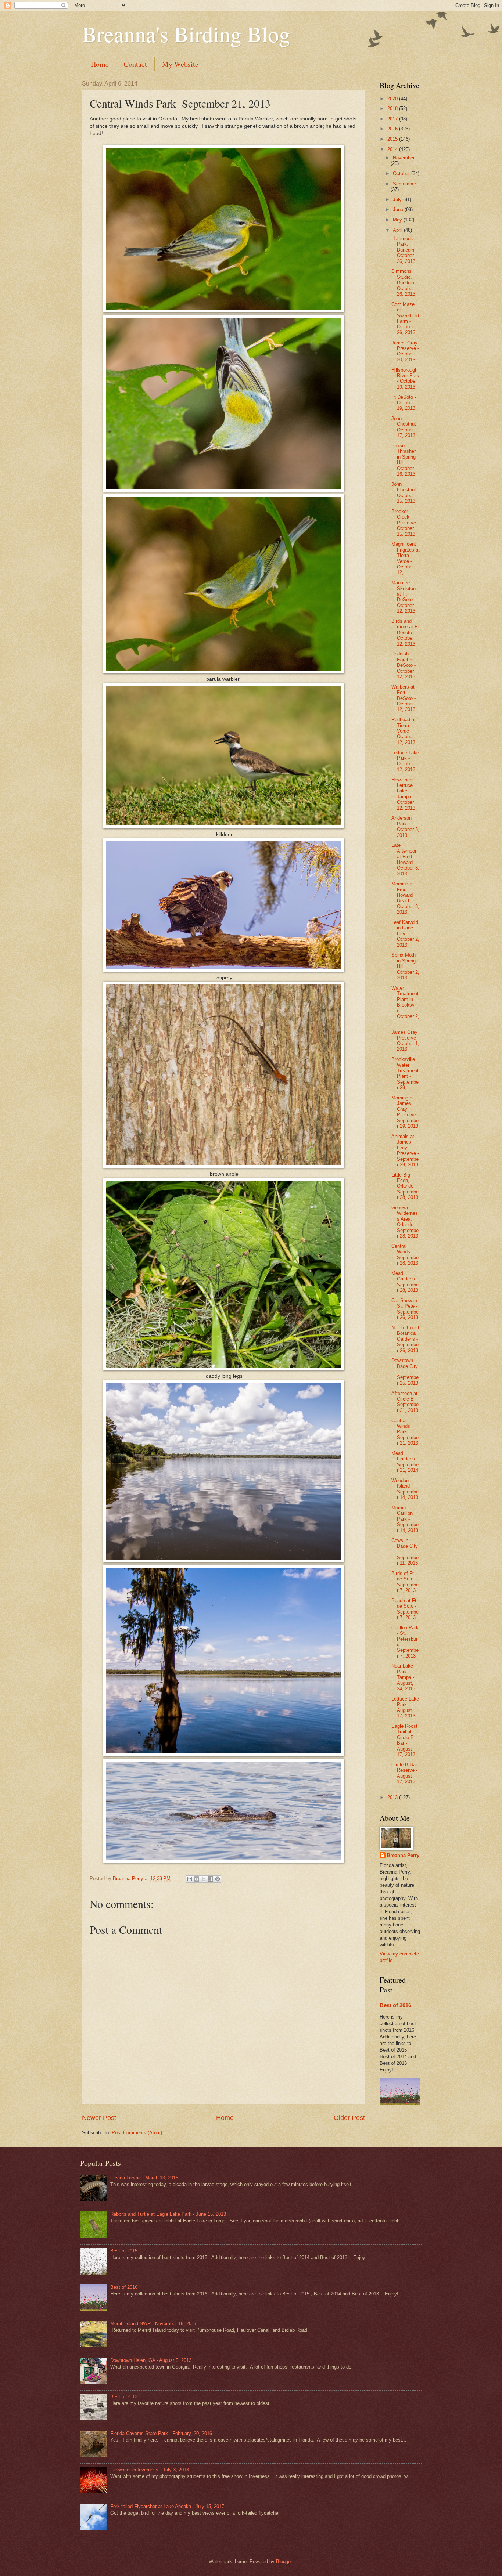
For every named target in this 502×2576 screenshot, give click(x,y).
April (398, 230)
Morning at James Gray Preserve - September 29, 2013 (405, 1112)
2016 (393, 129)
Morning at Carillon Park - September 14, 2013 (405, 1519)
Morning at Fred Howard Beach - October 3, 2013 (405, 898)
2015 (393, 139)
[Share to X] (204, 1879)
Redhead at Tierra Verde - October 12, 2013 (404, 731)
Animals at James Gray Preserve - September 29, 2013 (405, 1150)
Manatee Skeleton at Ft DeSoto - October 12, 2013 (404, 597)
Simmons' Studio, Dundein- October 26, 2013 (404, 283)
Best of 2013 (124, 2397)
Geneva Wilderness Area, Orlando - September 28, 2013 (405, 1222)
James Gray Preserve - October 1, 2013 (405, 1040)
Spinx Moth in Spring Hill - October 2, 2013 (405, 966)
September (404, 184)
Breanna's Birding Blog (186, 34)
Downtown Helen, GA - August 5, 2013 (151, 2360)
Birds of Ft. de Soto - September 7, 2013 (405, 1582)
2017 (393, 119)
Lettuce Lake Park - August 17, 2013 (405, 1707)
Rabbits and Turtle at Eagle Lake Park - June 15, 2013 (168, 2214)
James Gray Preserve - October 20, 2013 (405, 351)
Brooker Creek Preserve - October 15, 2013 (405, 523)
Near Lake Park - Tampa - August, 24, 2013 (403, 1677)
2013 (393, 1797)
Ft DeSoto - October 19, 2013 (404, 403)
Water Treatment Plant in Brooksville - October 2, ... (405, 1005)
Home (100, 64)
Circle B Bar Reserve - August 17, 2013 (404, 1773)
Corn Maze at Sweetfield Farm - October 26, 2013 (405, 318)
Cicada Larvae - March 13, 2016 (144, 2178)
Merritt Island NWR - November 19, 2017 (153, 2324)
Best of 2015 (124, 2251)
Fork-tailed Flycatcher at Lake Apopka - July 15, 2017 (167, 2506)
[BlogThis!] (197, 1879)
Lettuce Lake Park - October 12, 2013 (405, 761)
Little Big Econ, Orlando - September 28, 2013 (405, 1186)
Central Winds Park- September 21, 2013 (405, 1432)
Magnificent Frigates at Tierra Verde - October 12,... (406, 558)
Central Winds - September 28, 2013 (405, 1255)
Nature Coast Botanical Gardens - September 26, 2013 (405, 1339)
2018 (393, 109)
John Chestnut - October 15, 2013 (405, 493)
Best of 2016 (395, 2005)
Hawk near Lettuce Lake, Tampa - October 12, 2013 (403, 794)
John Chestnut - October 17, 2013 (405, 427)
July (398, 200)
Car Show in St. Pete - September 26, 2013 (405, 1309)
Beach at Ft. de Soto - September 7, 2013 (405, 1609)
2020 (393, 99)
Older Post (349, 2118)
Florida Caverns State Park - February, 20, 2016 (161, 2433)
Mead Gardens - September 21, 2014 (405, 1462)
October (402, 174)
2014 (393, 149)
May (398, 220)
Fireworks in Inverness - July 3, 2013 (150, 2470)
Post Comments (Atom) (137, 2133)
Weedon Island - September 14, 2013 (405, 1489)
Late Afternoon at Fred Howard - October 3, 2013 (405, 859)
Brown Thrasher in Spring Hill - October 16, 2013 (404, 460)
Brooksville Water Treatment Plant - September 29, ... (405, 1073)
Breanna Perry (403, 1855)
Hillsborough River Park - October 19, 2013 (405, 378)
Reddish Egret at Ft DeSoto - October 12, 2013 (406, 665)
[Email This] (190, 1879)
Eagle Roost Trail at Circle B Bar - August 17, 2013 (404, 1740)
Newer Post (99, 2118)
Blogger (284, 2561)
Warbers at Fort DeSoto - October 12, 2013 (404, 698)
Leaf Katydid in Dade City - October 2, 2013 (405, 934)
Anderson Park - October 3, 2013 (405, 826)
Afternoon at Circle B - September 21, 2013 (405, 1402)
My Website (180, 64)
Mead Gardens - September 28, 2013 (405, 1282)
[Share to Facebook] (211, 1879)
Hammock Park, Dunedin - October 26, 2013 (404, 250)
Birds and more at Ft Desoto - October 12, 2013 (405, 633)
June (399, 209)
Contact (135, 64)
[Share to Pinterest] (218, 1879)
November (404, 158)
